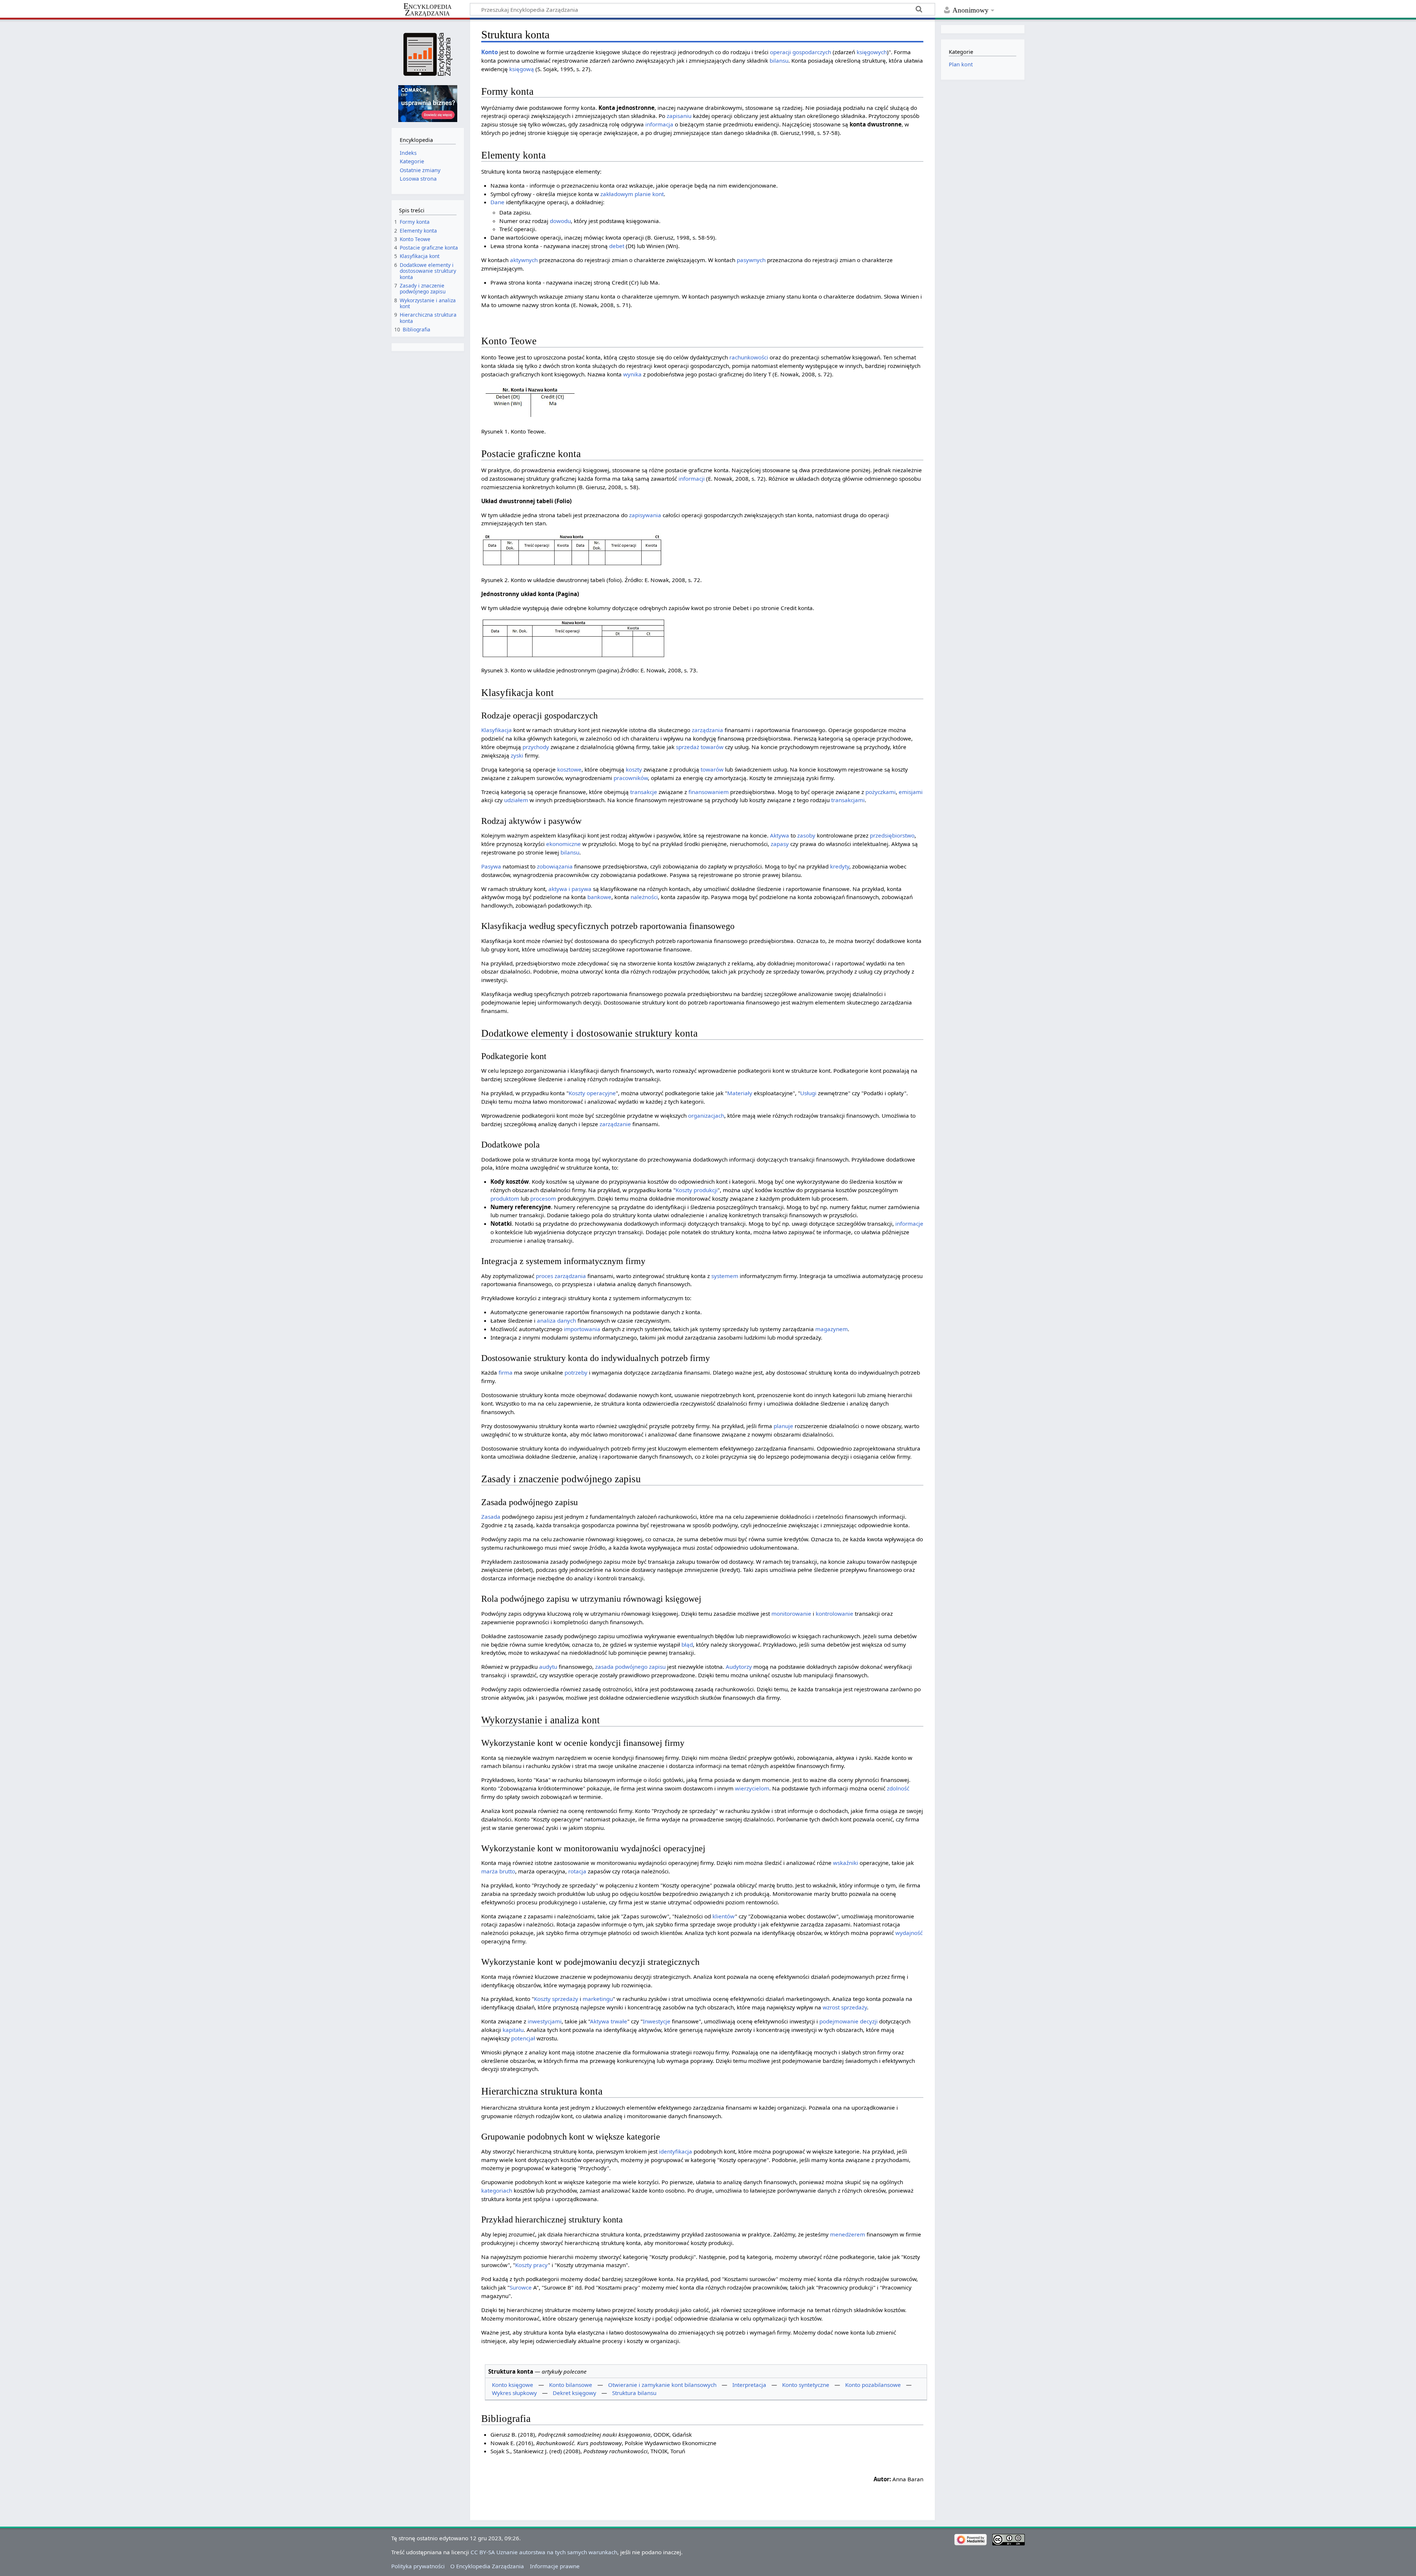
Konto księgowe (513, 2385)
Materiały (740, 1093)
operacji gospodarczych (801, 52)
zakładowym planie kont (632, 194)
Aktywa (780, 835)
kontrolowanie (834, 1614)
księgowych (872, 52)
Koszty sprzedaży (556, 1999)
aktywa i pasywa (570, 889)
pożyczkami (881, 792)
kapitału (513, 2030)
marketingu (598, 1999)
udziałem (516, 800)
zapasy (780, 844)
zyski (517, 755)
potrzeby (576, 1372)
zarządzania (707, 730)
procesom (543, 1198)
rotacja (577, 1871)
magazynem (832, 1329)
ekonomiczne (563, 844)
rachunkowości (749, 357)
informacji (692, 478)
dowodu (560, 221)
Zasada (491, 1517)
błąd (687, 1644)
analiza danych (556, 1320)
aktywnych (524, 260)
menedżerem (848, 2234)
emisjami (911, 792)
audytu (548, 1667)
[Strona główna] (428, 54)
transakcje (644, 792)
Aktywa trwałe (609, 2021)
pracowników (631, 778)
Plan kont (961, 64)
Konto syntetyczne (806, 2385)
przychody (536, 747)
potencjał (523, 2038)
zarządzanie (615, 1124)
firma (506, 1372)
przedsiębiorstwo (892, 835)
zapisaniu (679, 116)
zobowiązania (555, 866)
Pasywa (491, 866)
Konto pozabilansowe (873, 2385)
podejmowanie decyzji (848, 2021)
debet (617, 246)
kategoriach (497, 2190)
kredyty (840, 866)
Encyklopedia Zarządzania (428, 10)
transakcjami (848, 800)
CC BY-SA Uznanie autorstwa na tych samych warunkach (544, 2552)
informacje (909, 1223)
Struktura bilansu (634, 2393)
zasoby (806, 835)
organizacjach (706, 1115)
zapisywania (645, 515)
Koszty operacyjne (592, 1093)
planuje (783, 1426)
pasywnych (751, 260)
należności (644, 897)
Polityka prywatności (418, 2566)
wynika (632, 374)
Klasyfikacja (497, 730)
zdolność (898, 1788)
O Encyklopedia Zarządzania (487, 2566)
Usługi (808, 1093)
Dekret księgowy (575, 2393)
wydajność (909, 1933)
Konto (490, 52)
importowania (582, 1329)
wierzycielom (752, 1788)
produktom (505, 1198)
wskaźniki (846, 1863)
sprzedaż (688, 747)
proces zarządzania (561, 1276)
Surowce (521, 2287)
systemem (725, 1276)
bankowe (599, 897)
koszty (634, 769)
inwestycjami (545, 2021)
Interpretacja (749, 2385)
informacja (659, 124)
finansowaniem (709, 792)
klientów (724, 1916)
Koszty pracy (532, 2265)
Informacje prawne (555, 2566)
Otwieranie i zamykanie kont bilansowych (662, 2385)
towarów (712, 747)
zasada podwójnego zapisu (630, 1667)
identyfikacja (676, 2151)
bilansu (779, 60)
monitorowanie (791, 1614)
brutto (507, 1871)
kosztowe (569, 769)
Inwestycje (657, 2021)
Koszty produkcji (697, 1190)
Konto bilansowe (571, 2385)
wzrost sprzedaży (845, 2007)
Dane (497, 202)
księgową (522, 69)
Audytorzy (739, 1667)
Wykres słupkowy (514, 2393)
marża (490, 1871)
